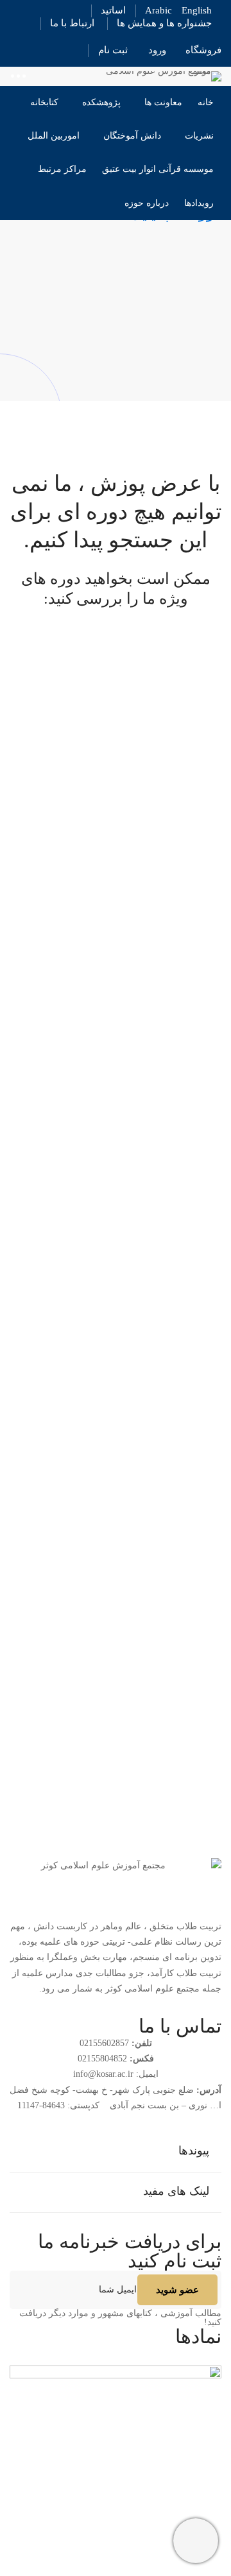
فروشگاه (203, 50)
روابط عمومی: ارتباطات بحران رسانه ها (137, 1768)
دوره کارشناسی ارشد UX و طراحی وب (137, 868)
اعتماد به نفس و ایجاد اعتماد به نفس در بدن (131, 990)
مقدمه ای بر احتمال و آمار (166, 1215)
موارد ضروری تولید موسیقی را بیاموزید (139, 1561)
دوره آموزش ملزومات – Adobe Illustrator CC (126, 747)
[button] (116, 2152)
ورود (157, 50)
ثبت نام (113, 50)
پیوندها (194, 2151)
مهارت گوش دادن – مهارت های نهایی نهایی (131, 1336)
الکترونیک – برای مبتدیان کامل (158, 1112)
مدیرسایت (202, 767)
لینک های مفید (176, 2191)
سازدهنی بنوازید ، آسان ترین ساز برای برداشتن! (122, 1665)
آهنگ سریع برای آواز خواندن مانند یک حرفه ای (125, 1457)
